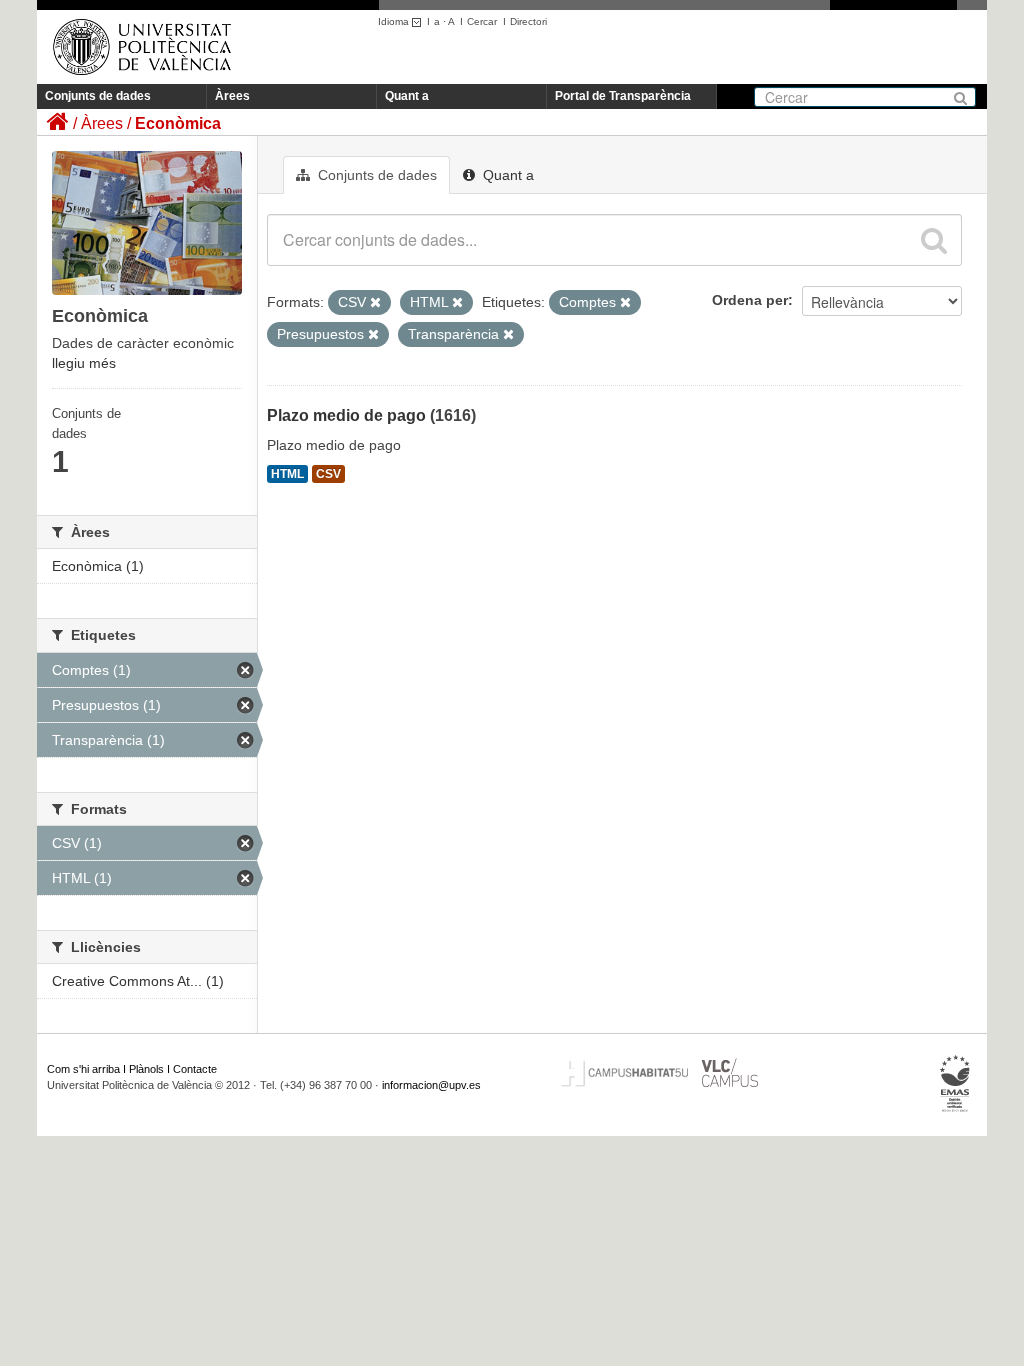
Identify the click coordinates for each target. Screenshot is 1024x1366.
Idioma (395, 21)
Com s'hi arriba (83, 1069)
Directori (528, 21)
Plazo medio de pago (346, 415)
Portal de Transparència (623, 96)
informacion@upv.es (431, 1085)
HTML (287, 474)
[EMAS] (955, 1084)
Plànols (146, 1069)
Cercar (482, 21)
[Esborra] (375, 303)
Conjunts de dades (98, 96)
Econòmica (178, 123)
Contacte (195, 1069)
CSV (328, 474)
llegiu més (84, 363)
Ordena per (750, 300)
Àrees (232, 96)
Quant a (407, 96)
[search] (934, 240)
